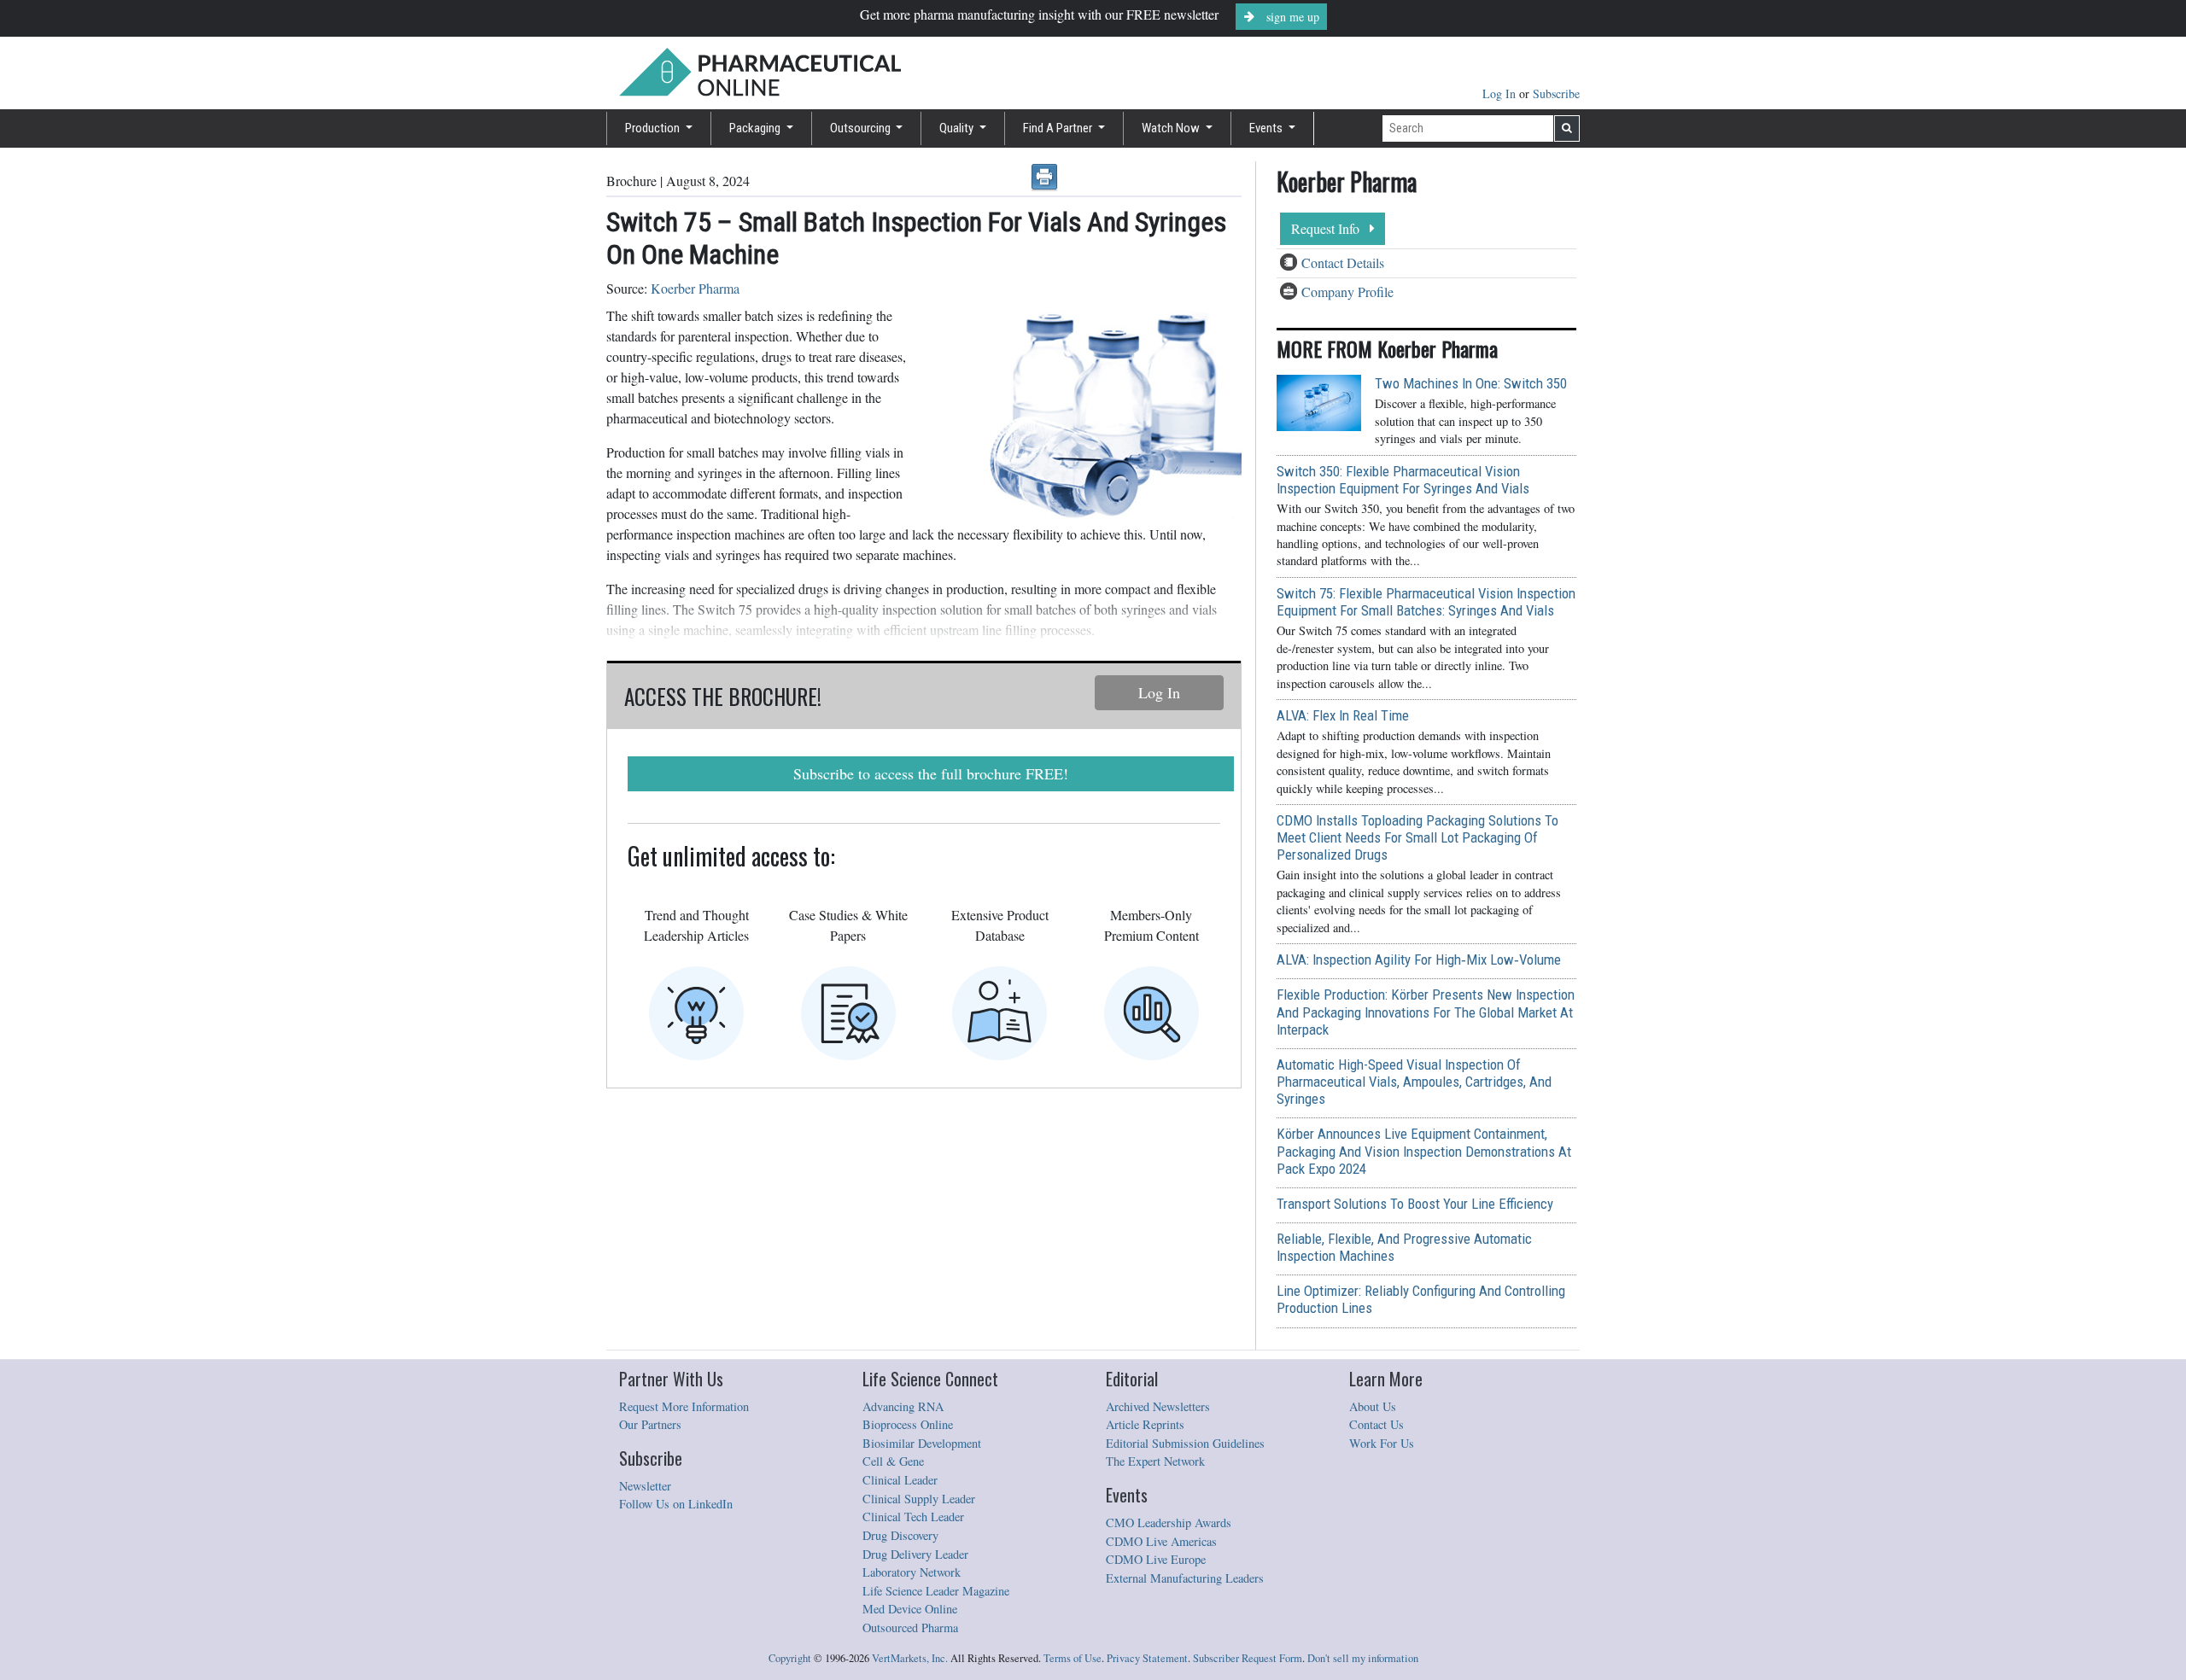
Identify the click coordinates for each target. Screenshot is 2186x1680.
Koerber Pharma (695, 288)
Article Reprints (1145, 1424)
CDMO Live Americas (1161, 1541)
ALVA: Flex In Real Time (1343, 715)
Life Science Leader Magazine (936, 1591)
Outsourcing (862, 128)
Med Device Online (910, 1609)
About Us (1373, 1406)
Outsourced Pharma (910, 1627)
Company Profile (1347, 292)
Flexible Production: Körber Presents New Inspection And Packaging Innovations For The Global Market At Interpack (1426, 1012)
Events (1267, 128)
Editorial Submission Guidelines (1185, 1443)
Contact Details (1343, 262)
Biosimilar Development (922, 1443)
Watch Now (1172, 128)
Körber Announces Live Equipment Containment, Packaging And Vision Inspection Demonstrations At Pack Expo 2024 (1424, 1151)
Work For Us (1382, 1443)
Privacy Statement (1147, 1658)
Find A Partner (1059, 128)
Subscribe (1556, 93)
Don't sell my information (1363, 1658)
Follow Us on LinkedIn (676, 1504)
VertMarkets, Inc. (910, 1658)
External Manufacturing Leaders (1185, 1578)
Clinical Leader (900, 1480)
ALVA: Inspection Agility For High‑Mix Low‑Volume (1419, 960)
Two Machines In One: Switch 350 (1471, 383)
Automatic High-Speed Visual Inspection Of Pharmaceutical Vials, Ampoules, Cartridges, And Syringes (1414, 1082)
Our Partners (650, 1424)
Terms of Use (1073, 1658)
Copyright (790, 1658)
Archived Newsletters (1158, 1406)
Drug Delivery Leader (915, 1554)
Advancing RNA (903, 1406)
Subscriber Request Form (1248, 1658)
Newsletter (645, 1486)
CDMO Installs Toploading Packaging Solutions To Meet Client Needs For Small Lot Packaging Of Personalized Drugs (1417, 837)
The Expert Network (1155, 1461)
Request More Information (684, 1406)
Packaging (756, 128)
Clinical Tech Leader (913, 1517)
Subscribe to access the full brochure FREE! (931, 773)
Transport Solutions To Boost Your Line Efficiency (1415, 1204)
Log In (1501, 93)
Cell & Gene (893, 1461)
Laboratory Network (912, 1572)
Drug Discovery (900, 1535)
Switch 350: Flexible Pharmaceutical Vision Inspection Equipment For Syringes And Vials (1403, 480)
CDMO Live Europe (1156, 1559)
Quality (958, 128)
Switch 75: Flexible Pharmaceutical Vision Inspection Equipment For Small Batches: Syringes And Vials (1426, 602)
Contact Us (1376, 1424)
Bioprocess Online (908, 1424)
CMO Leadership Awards (1169, 1522)
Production (654, 128)
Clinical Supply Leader (919, 1499)
